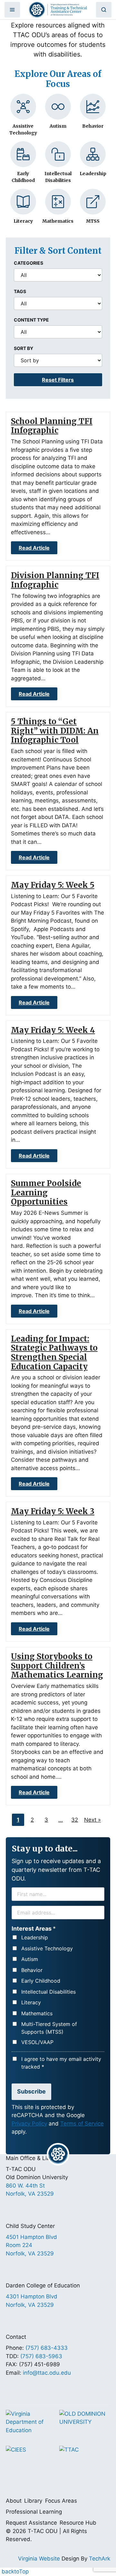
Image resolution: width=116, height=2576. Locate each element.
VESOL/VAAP (37, 2042)
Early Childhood (41, 1981)
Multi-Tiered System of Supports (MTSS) (49, 2028)
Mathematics (37, 2013)
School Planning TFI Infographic (52, 426)
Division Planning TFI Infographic (55, 580)
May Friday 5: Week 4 (53, 1030)
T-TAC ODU (58, 10)
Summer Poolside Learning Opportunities (46, 1193)
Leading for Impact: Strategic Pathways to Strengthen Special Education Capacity (54, 1353)
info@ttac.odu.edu (47, 2373)
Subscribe (31, 2091)
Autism (30, 1959)
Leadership (35, 1937)
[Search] (104, 10)
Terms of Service (82, 2124)
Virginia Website (39, 2559)
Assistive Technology (47, 1948)
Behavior (32, 1970)
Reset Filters (58, 380)
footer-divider (58, 2154)
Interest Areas (34, 1929)
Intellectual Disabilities (48, 1992)
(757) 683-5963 (41, 2356)
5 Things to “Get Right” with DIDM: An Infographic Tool (55, 731)
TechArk (100, 2559)
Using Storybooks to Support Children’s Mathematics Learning (57, 1666)
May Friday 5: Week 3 (53, 1511)
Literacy (31, 2002)
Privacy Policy (29, 2124)
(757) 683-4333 (47, 2348)
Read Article (34, 548)
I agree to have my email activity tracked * (61, 2063)
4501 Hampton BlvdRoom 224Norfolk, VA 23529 (31, 2245)
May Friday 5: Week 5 (53, 885)
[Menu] (12, 10)
